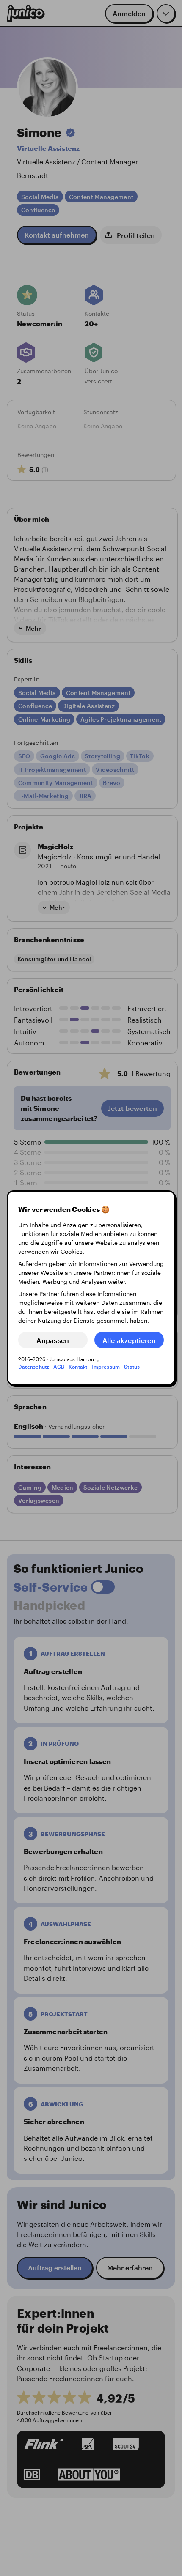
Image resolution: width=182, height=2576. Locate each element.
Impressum (106, 1367)
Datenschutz (34, 1367)
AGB (59, 1367)
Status (132, 1367)
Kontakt (78, 1367)
